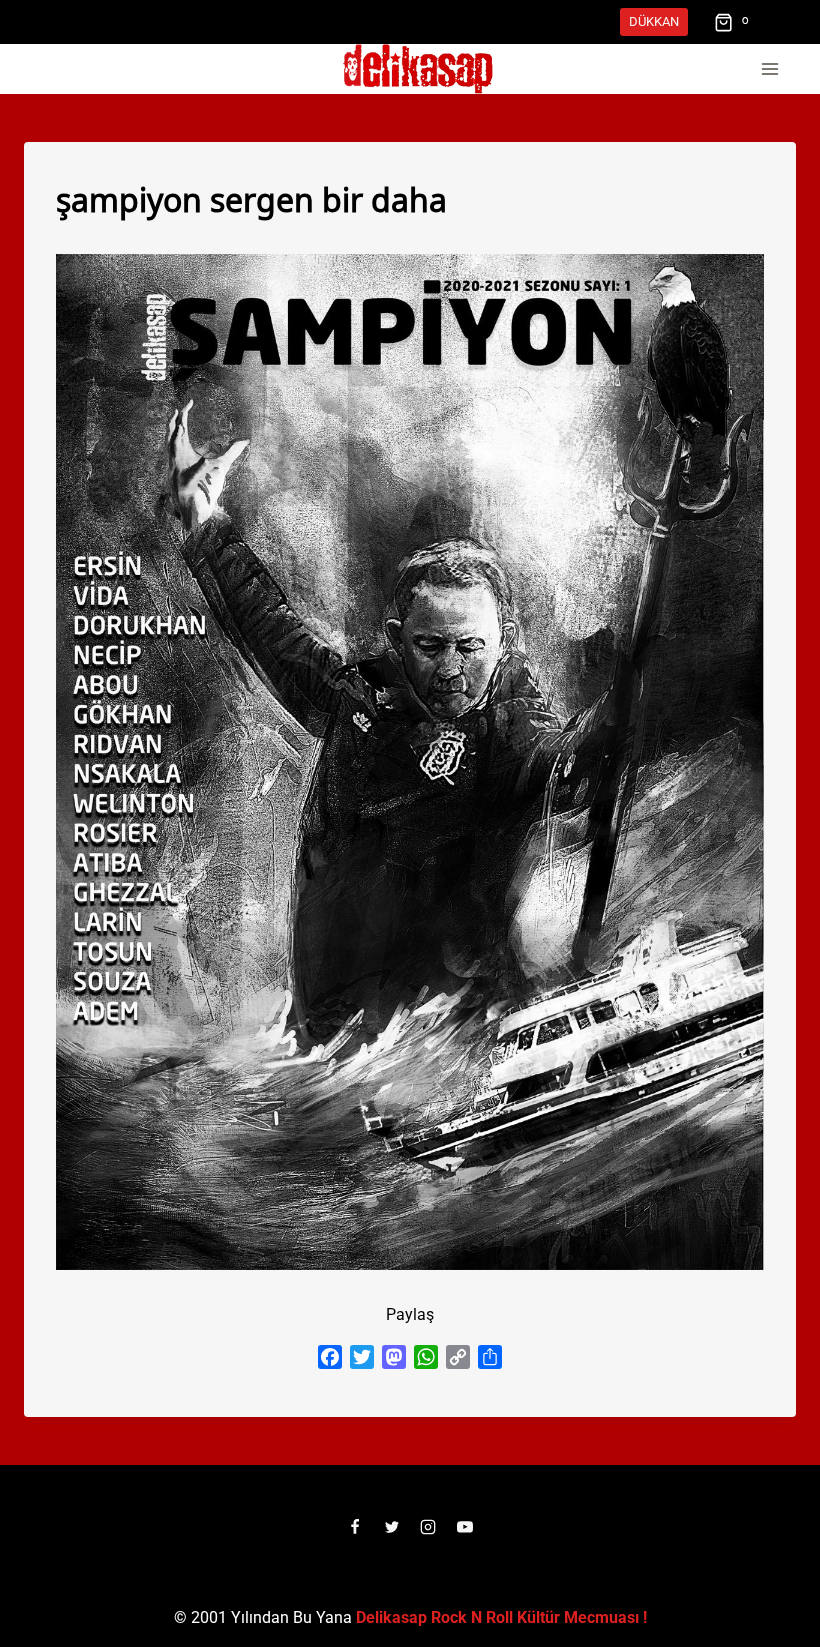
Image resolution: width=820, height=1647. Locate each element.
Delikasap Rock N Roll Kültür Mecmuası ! (501, 1617)
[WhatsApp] (426, 1357)
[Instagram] (428, 1527)
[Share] (490, 1357)
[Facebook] (330, 1357)
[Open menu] (769, 69)
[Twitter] (362, 1357)
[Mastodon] (394, 1357)
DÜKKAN (654, 21)
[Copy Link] (458, 1357)
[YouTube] (465, 1527)
